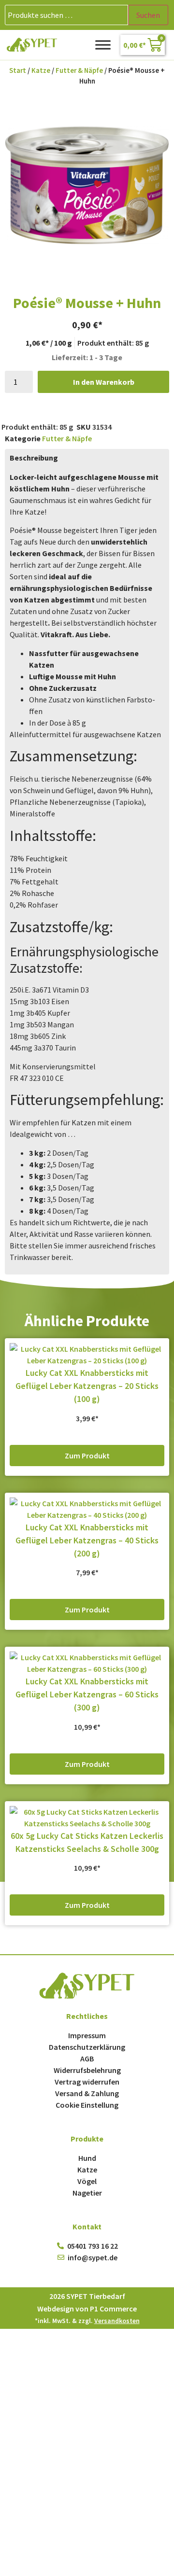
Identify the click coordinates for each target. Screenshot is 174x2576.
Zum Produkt (87, 1456)
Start (18, 70)
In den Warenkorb (104, 382)
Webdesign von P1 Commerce (87, 2309)
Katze (41, 70)
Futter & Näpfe (79, 70)
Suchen (148, 15)
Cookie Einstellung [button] (87, 2105)
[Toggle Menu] (103, 45)
